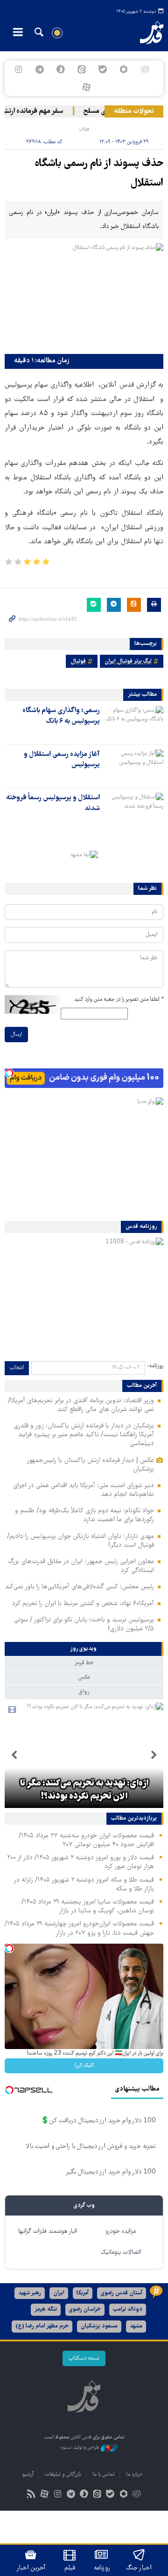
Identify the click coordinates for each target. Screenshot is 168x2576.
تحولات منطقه (134, 111)
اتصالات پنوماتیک (121, 2253)
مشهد (136, 2326)
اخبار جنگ (139, 2568)
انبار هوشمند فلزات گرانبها (48, 2232)
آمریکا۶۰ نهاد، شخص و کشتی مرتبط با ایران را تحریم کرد (83, 1604)
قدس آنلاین (147, 33)
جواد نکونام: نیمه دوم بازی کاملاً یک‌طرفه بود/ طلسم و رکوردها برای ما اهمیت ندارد (84, 1515)
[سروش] (60, 69)
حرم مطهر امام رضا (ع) (42, 2326)
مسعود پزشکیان (99, 2326)
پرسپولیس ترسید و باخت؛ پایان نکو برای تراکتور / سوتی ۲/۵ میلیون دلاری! (84, 1624)
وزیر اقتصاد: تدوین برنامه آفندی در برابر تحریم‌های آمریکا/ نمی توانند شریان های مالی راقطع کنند (81, 1405)
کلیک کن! (84, 2066)
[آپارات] (86, 87)
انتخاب (17, 1368)
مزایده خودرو (121, 2232)
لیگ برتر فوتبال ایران (128, 661)
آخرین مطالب (142, 1386)
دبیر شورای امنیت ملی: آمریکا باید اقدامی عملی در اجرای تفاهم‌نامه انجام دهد (84, 1490)
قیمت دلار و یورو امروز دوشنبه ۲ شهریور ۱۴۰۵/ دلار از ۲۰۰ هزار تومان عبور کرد (80, 1862)
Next (14, 1755)
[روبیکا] (145, 69)
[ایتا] (81, 69)
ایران (59, 2293)
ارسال (16, 1035)
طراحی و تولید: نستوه (80, 2448)
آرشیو (28, 2475)
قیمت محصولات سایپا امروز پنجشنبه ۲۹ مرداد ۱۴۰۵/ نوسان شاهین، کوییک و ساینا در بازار (88, 1907)
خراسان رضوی (85, 2309)
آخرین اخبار (31, 2568)
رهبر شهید (30, 2293)
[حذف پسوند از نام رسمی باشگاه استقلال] (84, 296)
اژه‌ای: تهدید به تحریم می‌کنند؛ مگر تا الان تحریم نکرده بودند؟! (84, 1790)
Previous (154, 1755)
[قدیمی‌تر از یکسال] (133, 722)
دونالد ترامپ (128, 2309)
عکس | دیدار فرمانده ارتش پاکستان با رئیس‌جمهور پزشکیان (90, 1465)
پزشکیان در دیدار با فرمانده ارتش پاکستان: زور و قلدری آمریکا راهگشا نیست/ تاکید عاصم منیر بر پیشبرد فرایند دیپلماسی (84, 1435)
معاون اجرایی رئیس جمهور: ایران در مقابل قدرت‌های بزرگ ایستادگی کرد (81, 1566)
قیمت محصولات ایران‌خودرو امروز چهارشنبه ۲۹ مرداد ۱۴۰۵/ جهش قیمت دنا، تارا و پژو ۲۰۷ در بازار (79, 1929)
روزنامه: (155, 1366)
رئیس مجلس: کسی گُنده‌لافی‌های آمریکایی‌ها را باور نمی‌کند (80, 1587)
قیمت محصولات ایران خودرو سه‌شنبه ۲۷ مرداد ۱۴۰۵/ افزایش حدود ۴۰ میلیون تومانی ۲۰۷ (86, 1840)
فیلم (70, 2568)
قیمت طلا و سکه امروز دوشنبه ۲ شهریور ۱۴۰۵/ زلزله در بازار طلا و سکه (84, 1885)
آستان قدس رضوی (122, 2293)
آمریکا (83, 2293)
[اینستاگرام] (18, 69)
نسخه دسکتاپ (84, 2358)
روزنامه (102, 2568)
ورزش (84, 128)
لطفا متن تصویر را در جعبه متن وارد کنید (119, 1000)
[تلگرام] (39, 69)
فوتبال (78, 661)
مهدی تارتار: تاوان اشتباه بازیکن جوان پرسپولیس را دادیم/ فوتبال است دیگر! (80, 1541)
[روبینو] (124, 69)
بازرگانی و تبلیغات (63, 2475)
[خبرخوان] (31, 2495)
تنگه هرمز (46, 2309)
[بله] (103, 69)
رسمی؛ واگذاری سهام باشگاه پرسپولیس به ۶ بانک (61, 716)
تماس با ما (104, 2475)
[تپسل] (9, 1073)
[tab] (84, 1649)
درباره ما (134, 2475)
